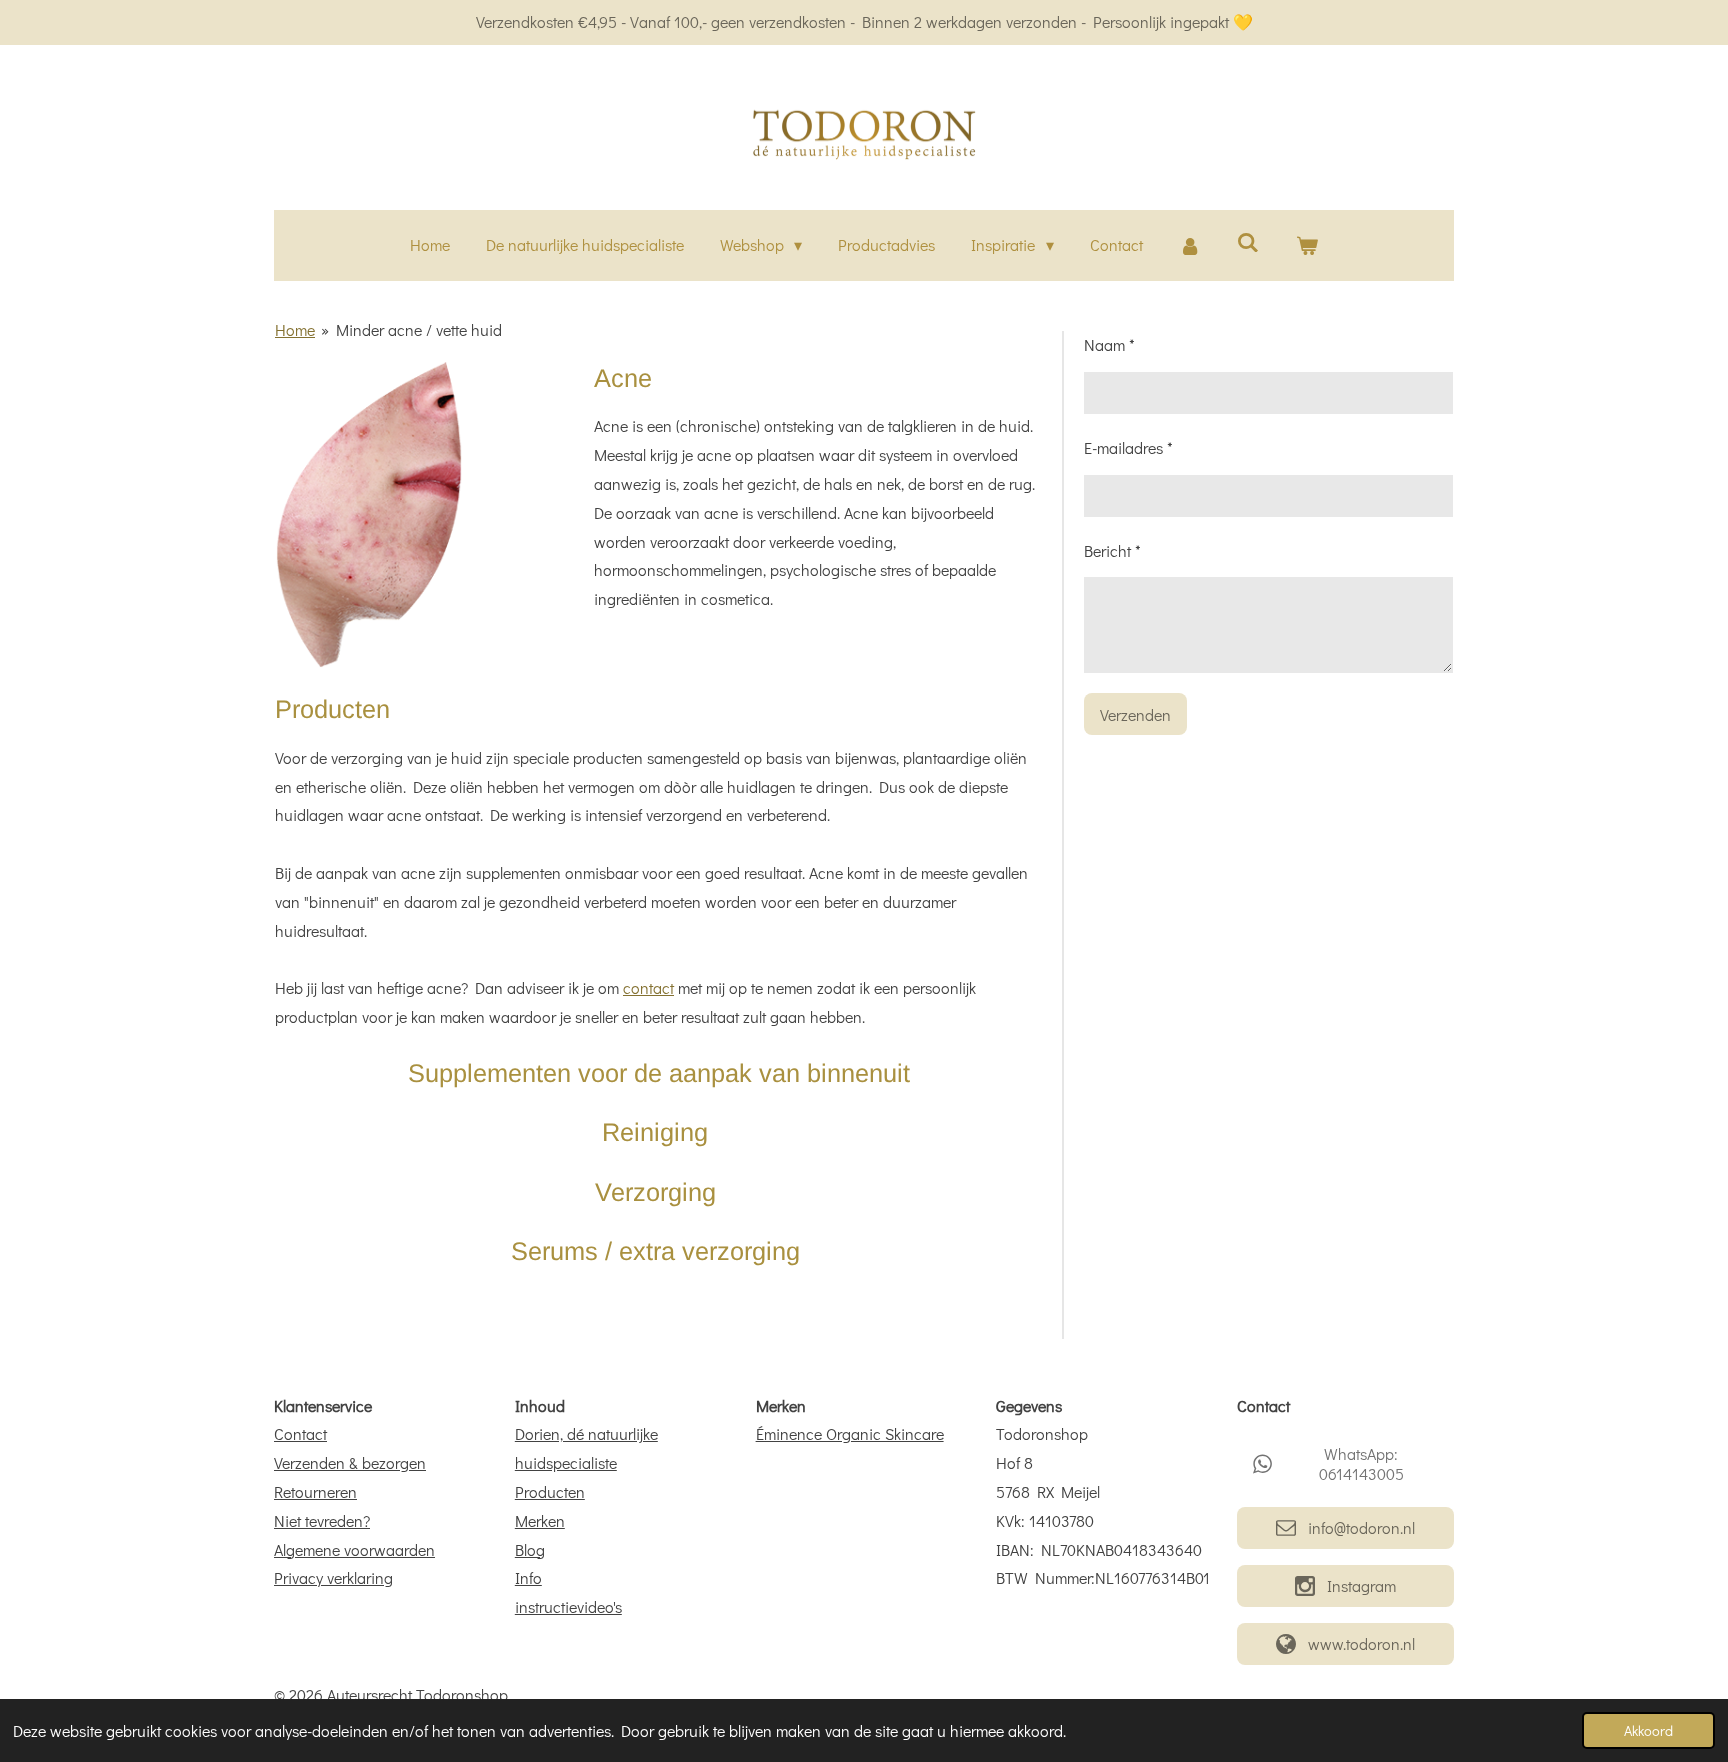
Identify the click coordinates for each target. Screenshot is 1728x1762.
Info (528, 1577)
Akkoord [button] (1648, 1730)
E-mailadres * (1128, 447)
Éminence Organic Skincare (850, 1433)
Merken (540, 1520)
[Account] (1190, 245)
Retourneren (315, 1491)
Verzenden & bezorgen (350, 1462)
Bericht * (1112, 550)
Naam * (1109, 344)
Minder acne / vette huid (419, 329)
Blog (530, 1549)
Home (295, 329)
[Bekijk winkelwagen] (1307, 245)
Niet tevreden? (322, 1520)
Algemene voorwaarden (354, 1549)
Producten (550, 1491)
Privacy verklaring (333, 1577)
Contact (300, 1433)
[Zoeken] (1248, 241)
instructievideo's (568, 1606)
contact (648, 987)
